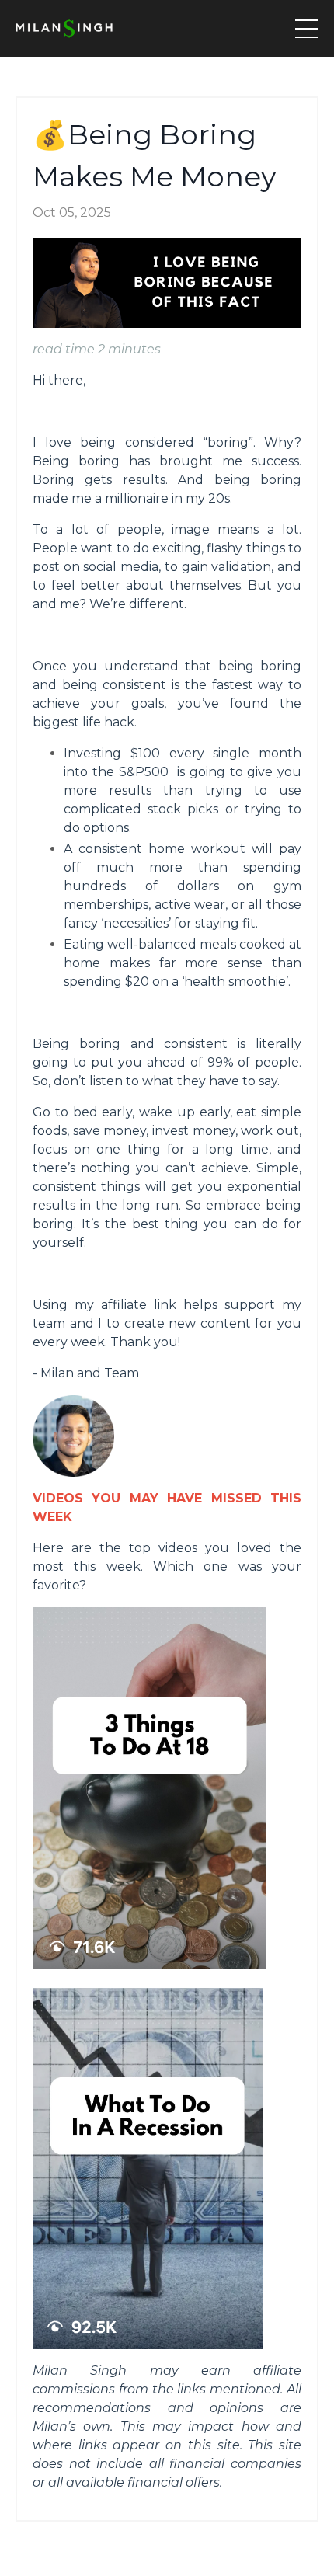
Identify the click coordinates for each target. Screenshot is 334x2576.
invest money (194, 1131)
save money (110, 1131)
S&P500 (144, 772)
